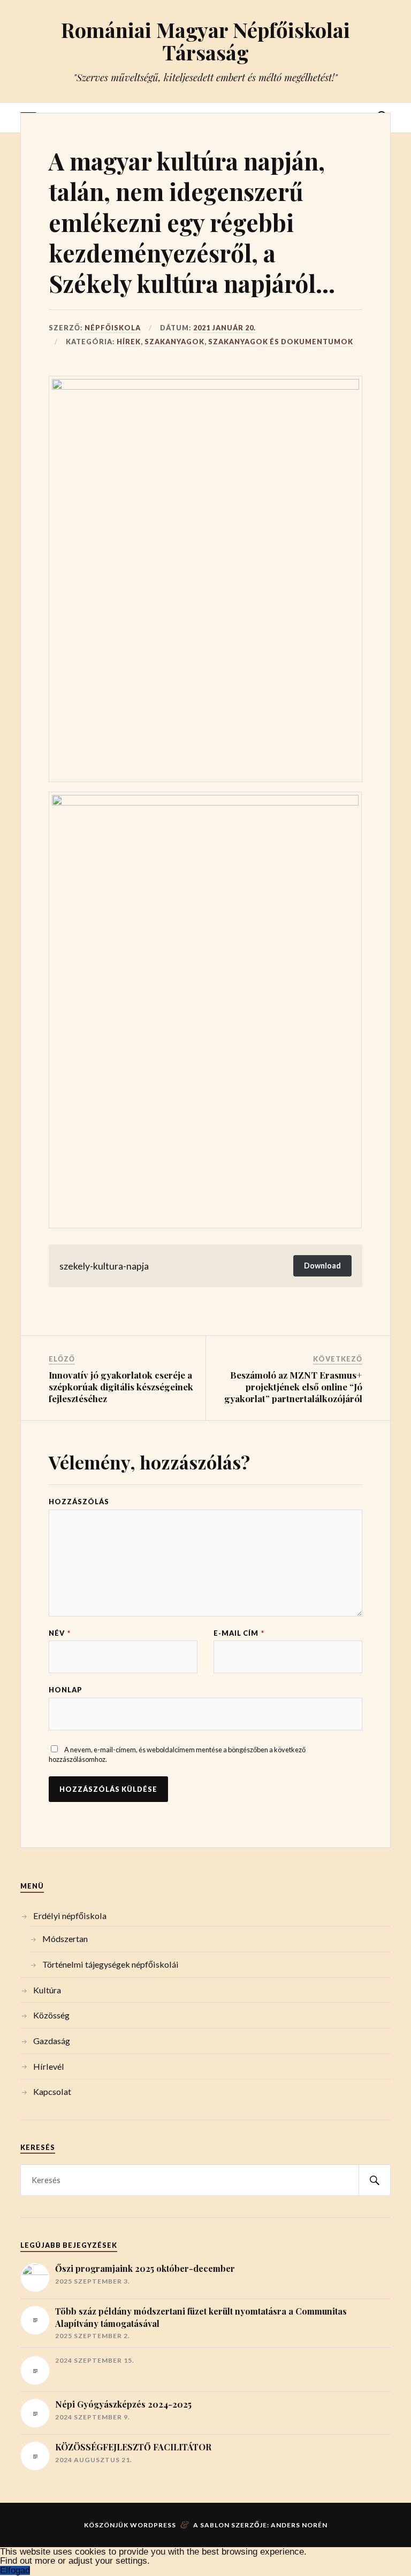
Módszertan (65, 1939)
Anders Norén (299, 2525)
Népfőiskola (113, 328)
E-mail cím (239, 1633)
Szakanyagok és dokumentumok (281, 342)
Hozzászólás (79, 1502)
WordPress (153, 2525)
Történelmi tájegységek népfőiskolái (111, 1964)
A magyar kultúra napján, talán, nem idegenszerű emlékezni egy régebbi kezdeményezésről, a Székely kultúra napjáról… (192, 222)
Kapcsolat (52, 2091)
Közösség (51, 2015)
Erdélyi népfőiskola (70, 1916)
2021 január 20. (224, 328)
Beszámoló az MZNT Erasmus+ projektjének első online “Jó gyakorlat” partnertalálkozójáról (293, 1387)
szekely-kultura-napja (104, 1266)
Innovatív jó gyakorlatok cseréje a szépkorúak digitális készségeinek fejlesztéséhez (121, 1387)
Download (322, 1266)
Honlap (66, 1690)
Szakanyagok (174, 342)
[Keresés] (375, 2180)
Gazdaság (52, 2041)
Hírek (129, 342)
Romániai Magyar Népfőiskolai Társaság (205, 41)
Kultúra (47, 1990)
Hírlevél (49, 2066)
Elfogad (15, 2570)
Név (60, 1633)
